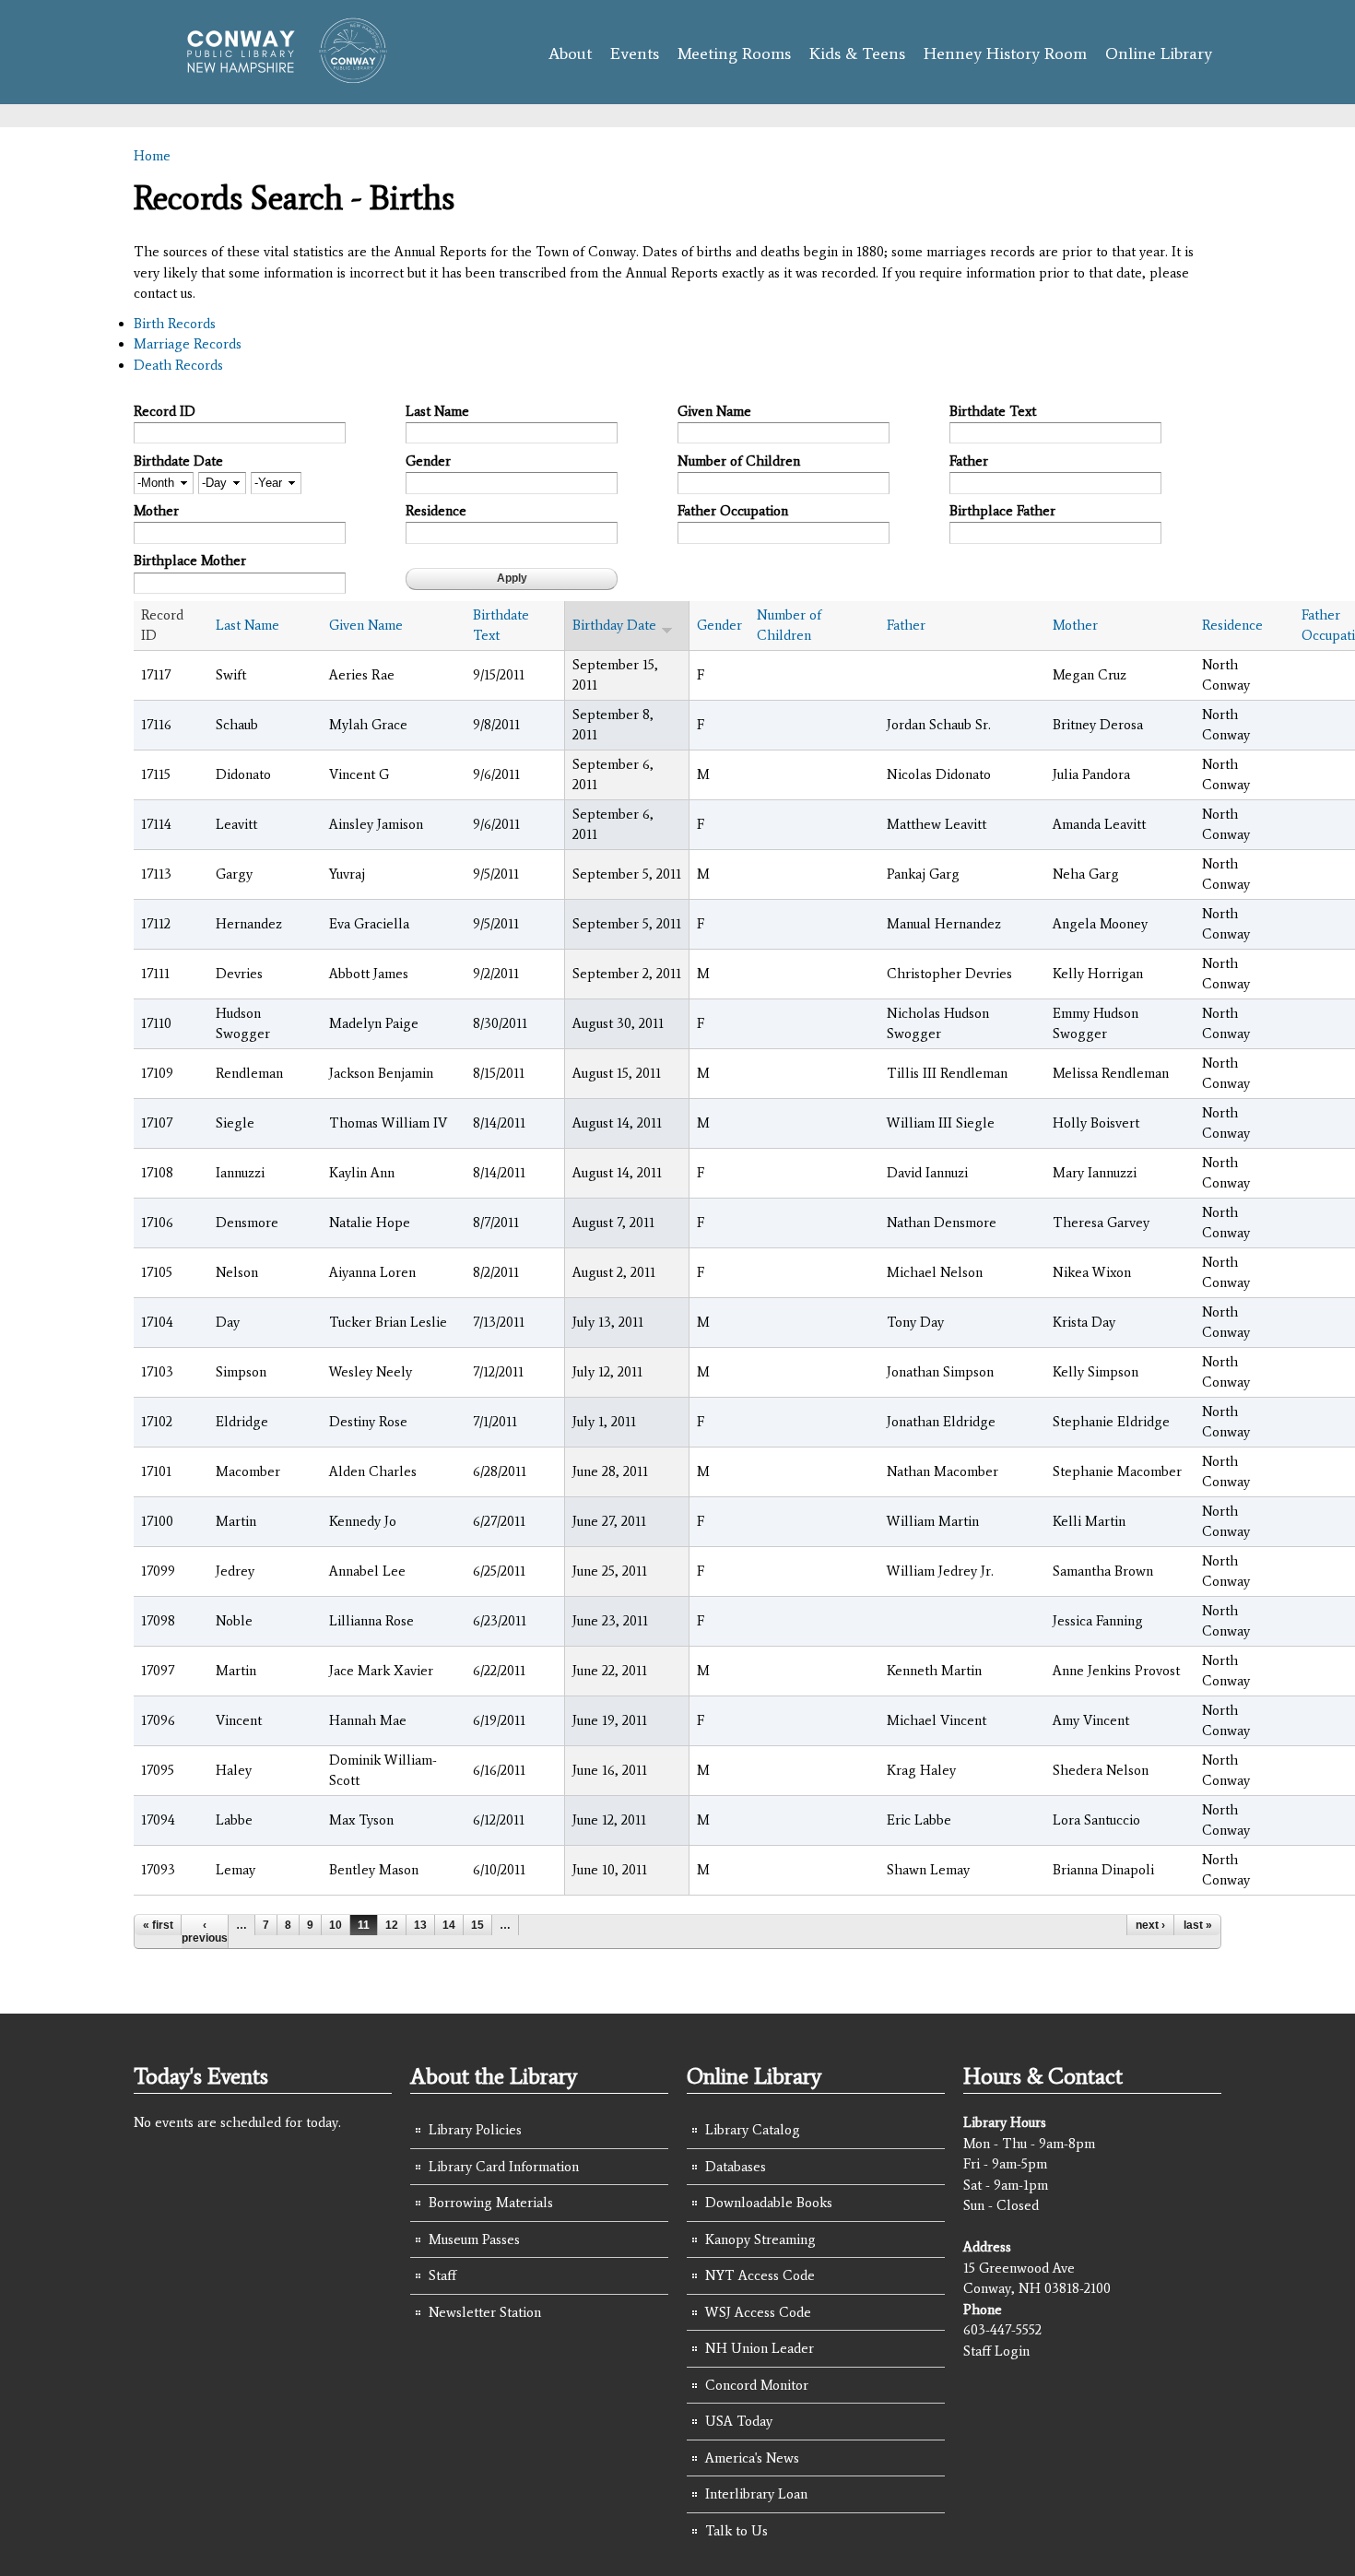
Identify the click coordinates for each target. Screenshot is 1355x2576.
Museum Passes (474, 2239)
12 (392, 1925)
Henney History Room (1005, 53)
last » (1198, 1925)
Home (152, 156)
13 (420, 1925)
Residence (436, 511)
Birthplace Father (1002, 511)
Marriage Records (188, 344)
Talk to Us (736, 2531)
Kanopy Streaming (760, 2239)
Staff (442, 2275)
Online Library (1159, 53)
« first (158, 1925)
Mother (156, 511)
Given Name (714, 411)
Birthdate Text (993, 411)
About (570, 53)
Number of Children (739, 461)
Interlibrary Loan (756, 2494)
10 (336, 1925)
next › (1150, 1925)
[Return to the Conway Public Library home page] (279, 76)
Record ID (165, 411)
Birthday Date (614, 625)
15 (477, 1925)
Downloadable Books (769, 2203)
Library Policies (475, 2130)
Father (969, 461)
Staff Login (996, 2351)
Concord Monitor (757, 2385)
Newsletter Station (485, 2312)
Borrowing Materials (491, 2203)
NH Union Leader (760, 2348)
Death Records (178, 365)
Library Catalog (753, 2130)
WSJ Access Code (758, 2312)
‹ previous (205, 1932)
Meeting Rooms (734, 53)
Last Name (437, 411)
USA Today (739, 2421)
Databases (736, 2167)
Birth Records (175, 324)
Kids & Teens (857, 53)
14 (449, 1925)
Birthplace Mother (190, 561)
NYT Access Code (760, 2275)
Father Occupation (733, 511)
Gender (428, 461)
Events (635, 53)
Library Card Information (504, 2167)
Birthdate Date (178, 461)
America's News (752, 2458)
